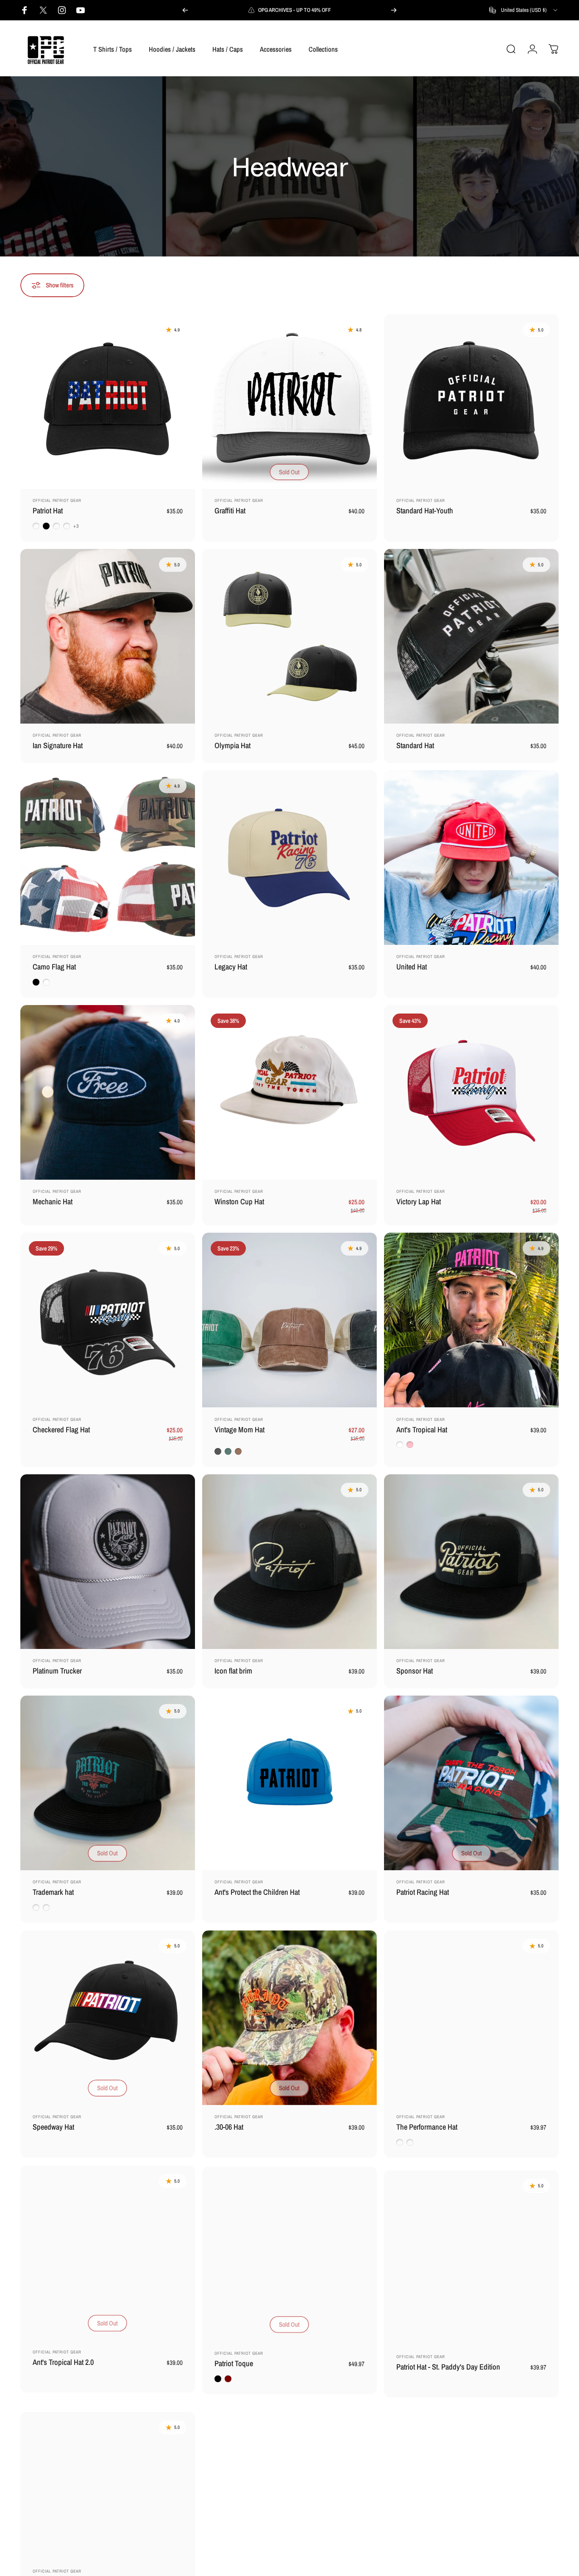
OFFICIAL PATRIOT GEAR (57, 500)
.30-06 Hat (229, 2127)
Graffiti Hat (230, 511)
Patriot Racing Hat (423, 1892)
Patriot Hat (48, 511)
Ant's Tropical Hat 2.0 (63, 2362)
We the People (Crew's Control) (78, 2569)
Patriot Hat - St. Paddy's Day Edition (448, 2362)
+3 (76, 526)
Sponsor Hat (415, 1671)
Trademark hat (53, 1892)
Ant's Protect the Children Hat (257, 1892)
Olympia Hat (232, 745)
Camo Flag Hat (54, 967)
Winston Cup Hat (239, 1202)
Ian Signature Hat (58, 745)
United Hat (412, 967)
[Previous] (185, 10)
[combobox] (524, 10)
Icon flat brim (233, 1671)
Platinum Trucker (57, 1671)
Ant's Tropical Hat (422, 1430)
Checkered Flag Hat (61, 1430)
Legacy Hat (231, 967)
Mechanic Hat (53, 1202)
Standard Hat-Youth (425, 511)
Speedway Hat (53, 2127)
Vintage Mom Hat (239, 1430)
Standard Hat (415, 745)
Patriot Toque (234, 2362)
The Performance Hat (427, 2127)
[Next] (394, 10)
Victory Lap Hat (419, 1202)
